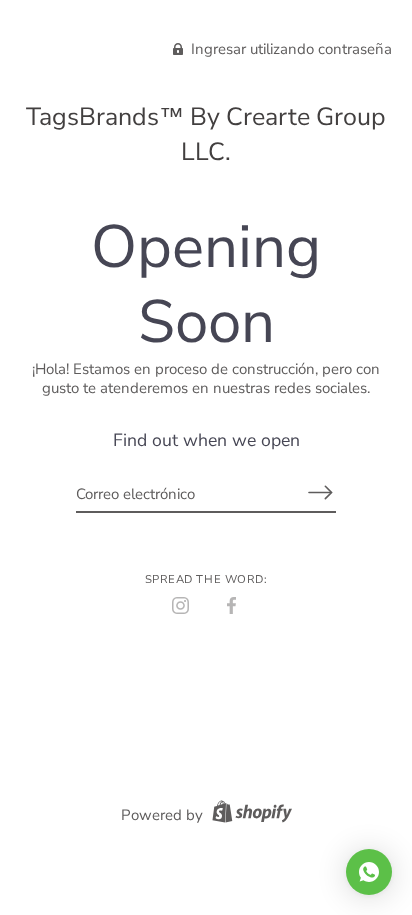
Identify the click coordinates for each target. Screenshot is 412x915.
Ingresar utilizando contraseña (289, 49)
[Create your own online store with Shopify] (249, 815)
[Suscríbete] (320, 492)
